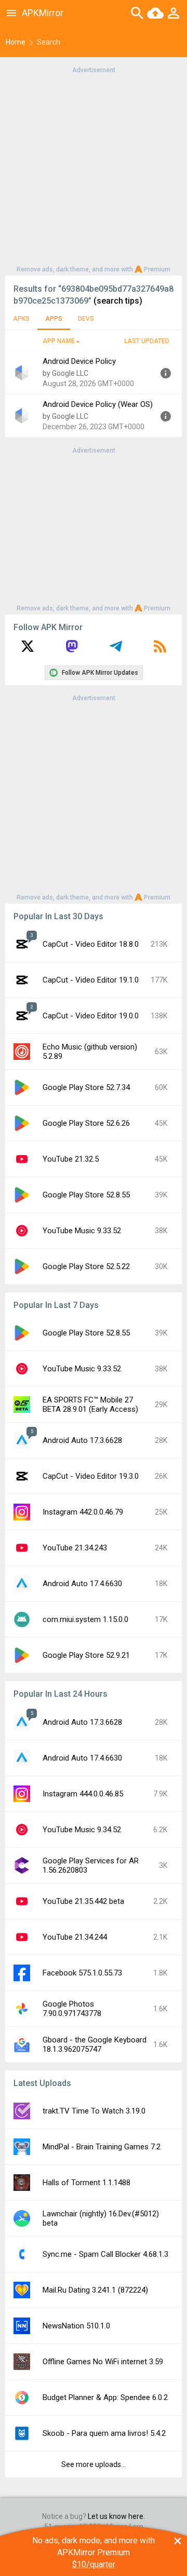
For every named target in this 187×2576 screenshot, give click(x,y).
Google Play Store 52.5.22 (86, 1266)
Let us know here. (116, 2516)
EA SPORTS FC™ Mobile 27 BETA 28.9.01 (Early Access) (90, 1405)
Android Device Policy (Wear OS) (98, 404)
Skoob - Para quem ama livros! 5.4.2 (104, 2433)
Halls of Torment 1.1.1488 (86, 2183)
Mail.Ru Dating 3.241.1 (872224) (95, 2290)
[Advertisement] (94, 169)
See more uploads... (94, 2464)
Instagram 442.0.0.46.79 (83, 1512)
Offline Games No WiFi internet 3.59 (103, 2362)
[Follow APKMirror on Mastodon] (72, 650)
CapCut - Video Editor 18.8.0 (91, 944)
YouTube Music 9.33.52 (82, 1231)
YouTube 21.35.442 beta (83, 1901)
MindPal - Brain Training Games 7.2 (102, 2147)
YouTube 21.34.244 (75, 1937)
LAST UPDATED (147, 341)
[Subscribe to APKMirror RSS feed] (160, 650)
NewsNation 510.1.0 (76, 2326)
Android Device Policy (79, 361)
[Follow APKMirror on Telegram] (116, 650)
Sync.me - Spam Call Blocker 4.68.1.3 (105, 2254)
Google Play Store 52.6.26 (86, 1123)
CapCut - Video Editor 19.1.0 (91, 980)
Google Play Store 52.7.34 (86, 1087)
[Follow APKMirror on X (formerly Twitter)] (28, 650)
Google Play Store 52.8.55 (86, 1195)
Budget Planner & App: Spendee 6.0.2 (105, 2397)
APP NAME (59, 341)
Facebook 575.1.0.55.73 (82, 1973)
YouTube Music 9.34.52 (82, 1830)
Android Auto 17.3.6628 (82, 1440)
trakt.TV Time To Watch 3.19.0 (94, 2111)
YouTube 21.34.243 (75, 1548)
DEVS (86, 319)
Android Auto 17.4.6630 (82, 1584)
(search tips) (118, 301)
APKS (21, 319)
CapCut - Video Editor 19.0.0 (91, 1016)
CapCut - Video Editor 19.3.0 (91, 1476)
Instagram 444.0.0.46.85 (83, 1794)
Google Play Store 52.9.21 (86, 1655)
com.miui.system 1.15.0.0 (85, 1619)
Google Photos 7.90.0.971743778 (72, 2009)
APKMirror (43, 13)
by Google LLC (65, 373)
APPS (54, 319)
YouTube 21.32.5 (71, 1159)
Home (16, 42)
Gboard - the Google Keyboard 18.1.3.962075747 (95, 2045)
